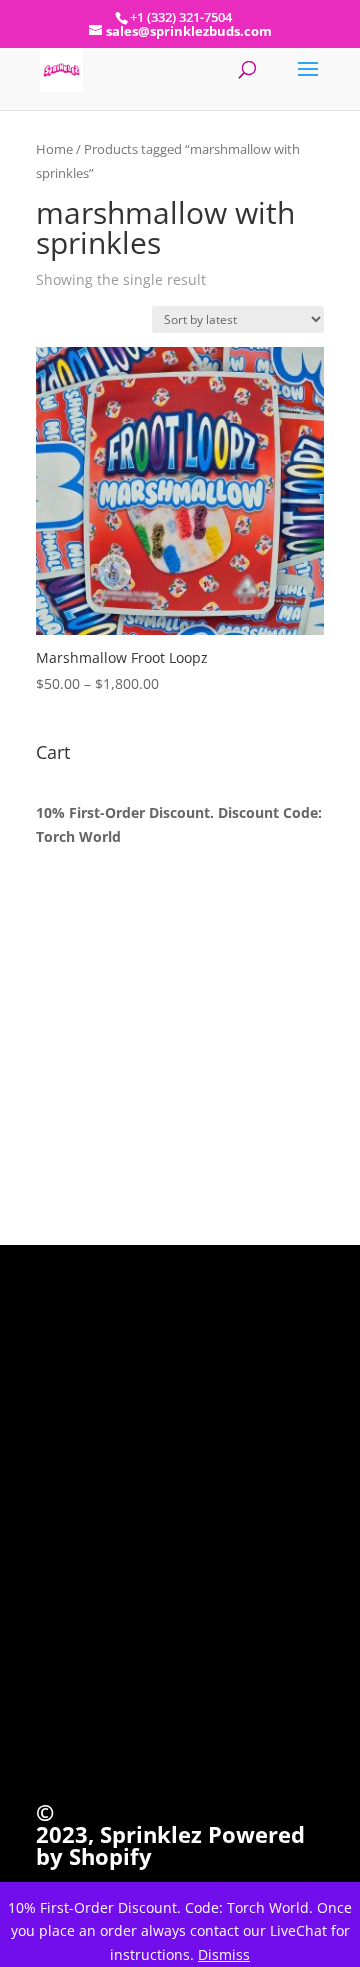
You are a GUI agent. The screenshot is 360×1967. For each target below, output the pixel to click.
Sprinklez (148, 1834)
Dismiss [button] (224, 1954)
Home (54, 149)
